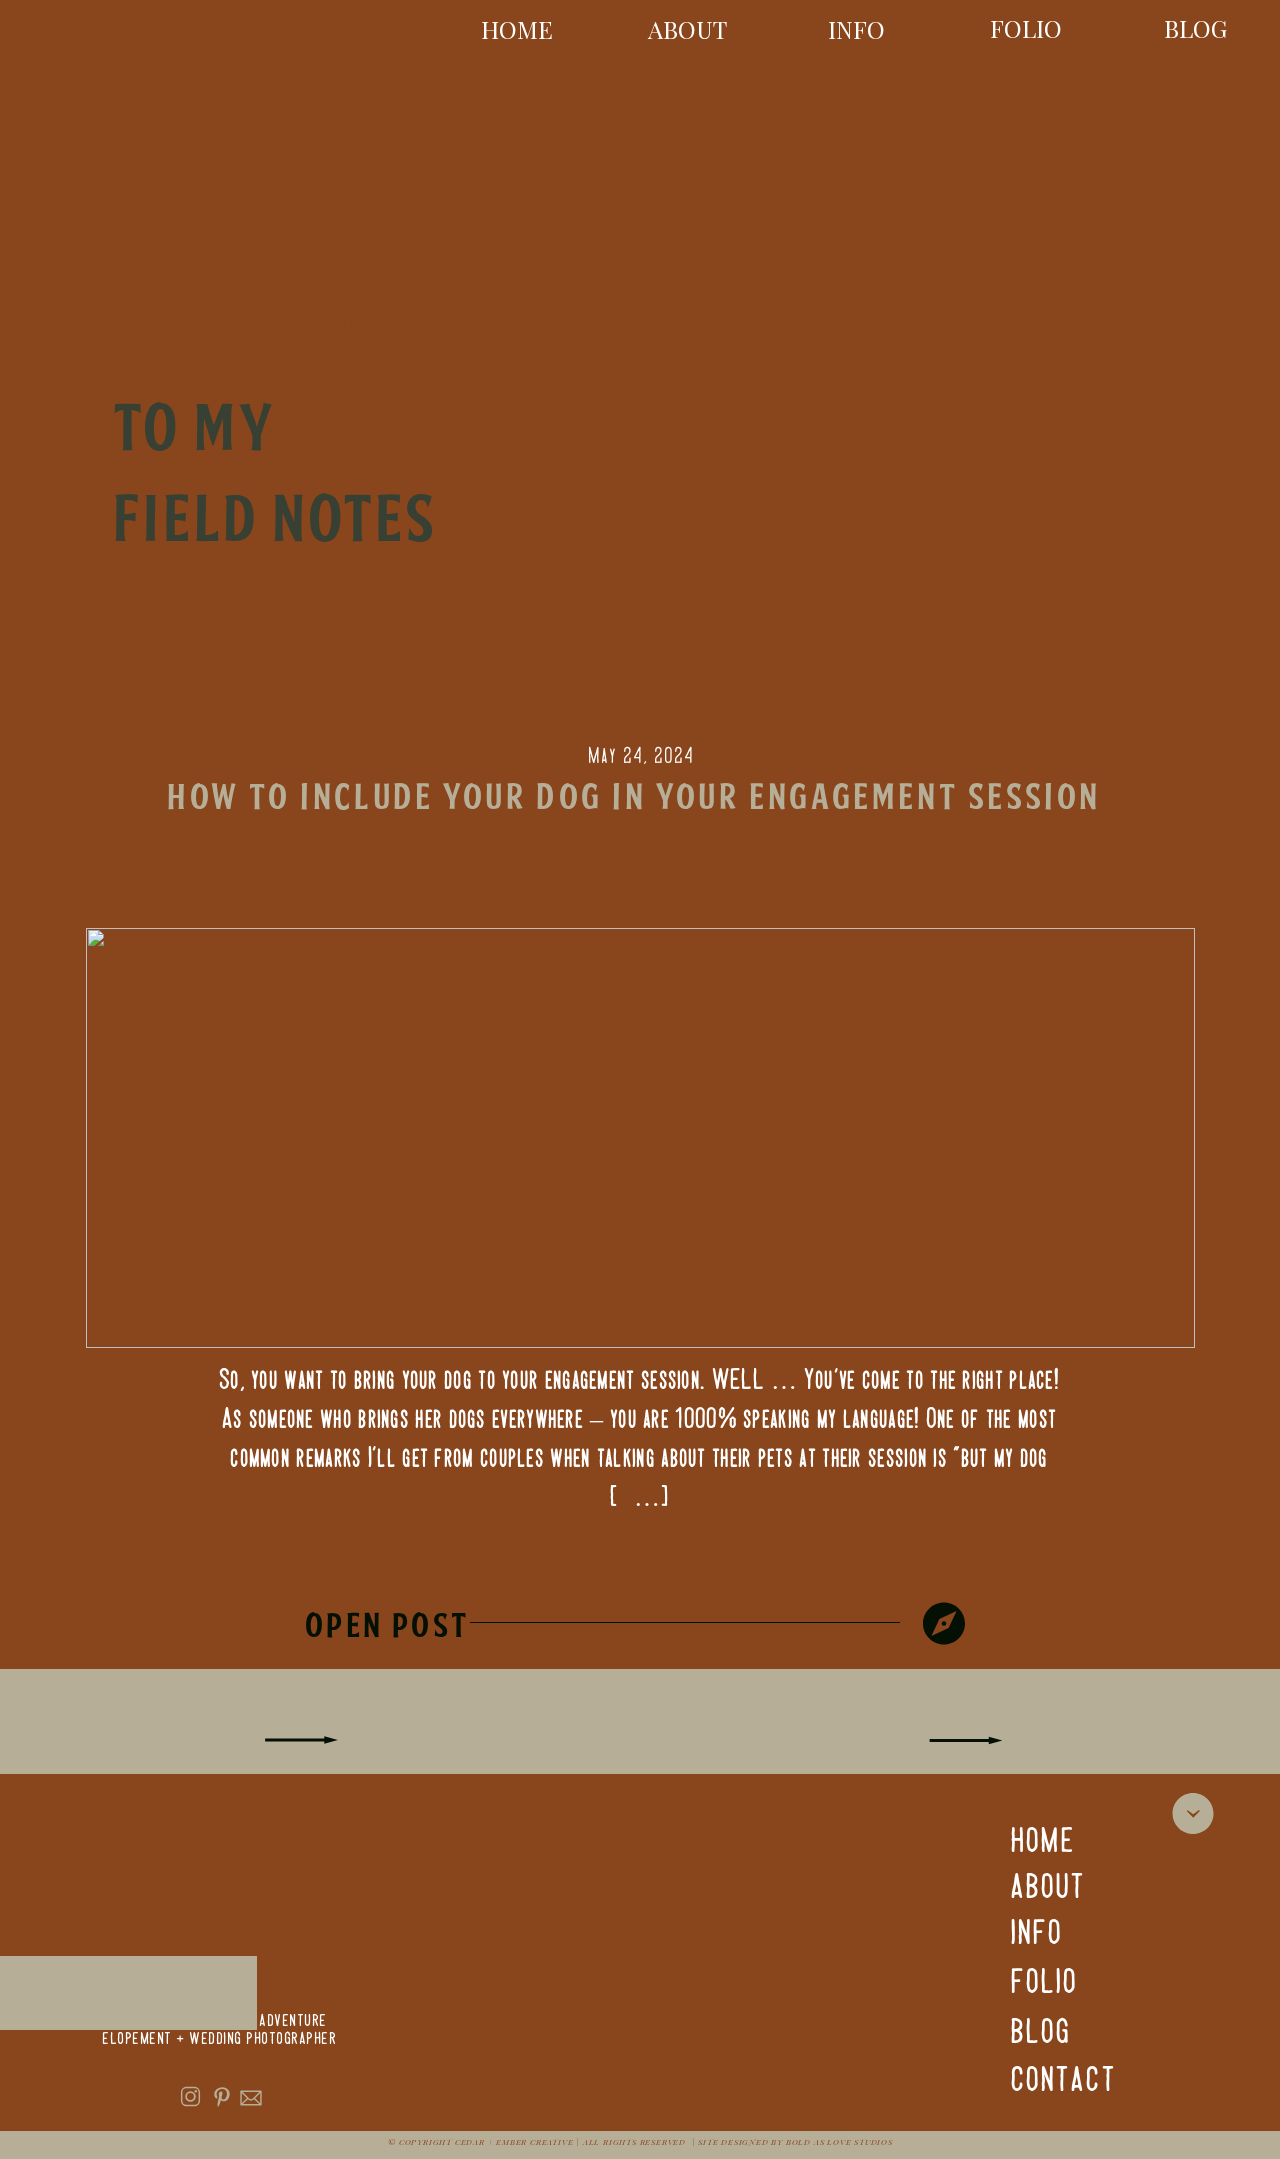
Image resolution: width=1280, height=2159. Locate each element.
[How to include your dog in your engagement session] (944, 1623)
